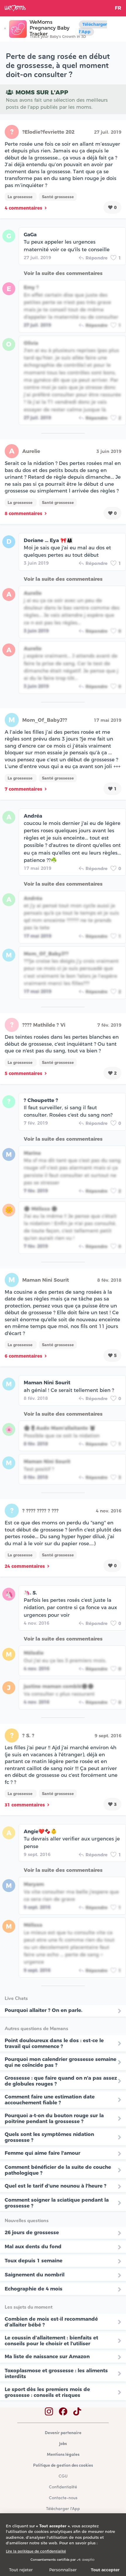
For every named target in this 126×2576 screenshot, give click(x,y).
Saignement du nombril (35, 2275)
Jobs (63, 2444)
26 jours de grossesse (32, 2232)
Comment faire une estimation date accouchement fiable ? (50, 2100)
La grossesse (21, 197)
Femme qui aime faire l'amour (42, 2153)
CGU (63, 2476)
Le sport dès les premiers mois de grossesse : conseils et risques (47, 2392)
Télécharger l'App (93, 28)
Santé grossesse (58, 197)
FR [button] (118, 8)
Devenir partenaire (63, 2433)
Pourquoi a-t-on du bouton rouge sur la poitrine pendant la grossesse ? (54, 2118)
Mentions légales (63, 2455)
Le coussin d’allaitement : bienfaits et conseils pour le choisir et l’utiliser (51, 2341)
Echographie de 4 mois (34, 2289)
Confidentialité (63, 2487)
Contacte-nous (63, 2498)
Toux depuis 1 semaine (34, 2261)
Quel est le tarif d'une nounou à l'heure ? (56, 2186)
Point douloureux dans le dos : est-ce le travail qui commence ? (54, 2043)
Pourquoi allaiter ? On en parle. (44, 2010)
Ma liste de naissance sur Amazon (47, 2356)
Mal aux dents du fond (33, 2246)
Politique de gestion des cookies (63, 2466)
